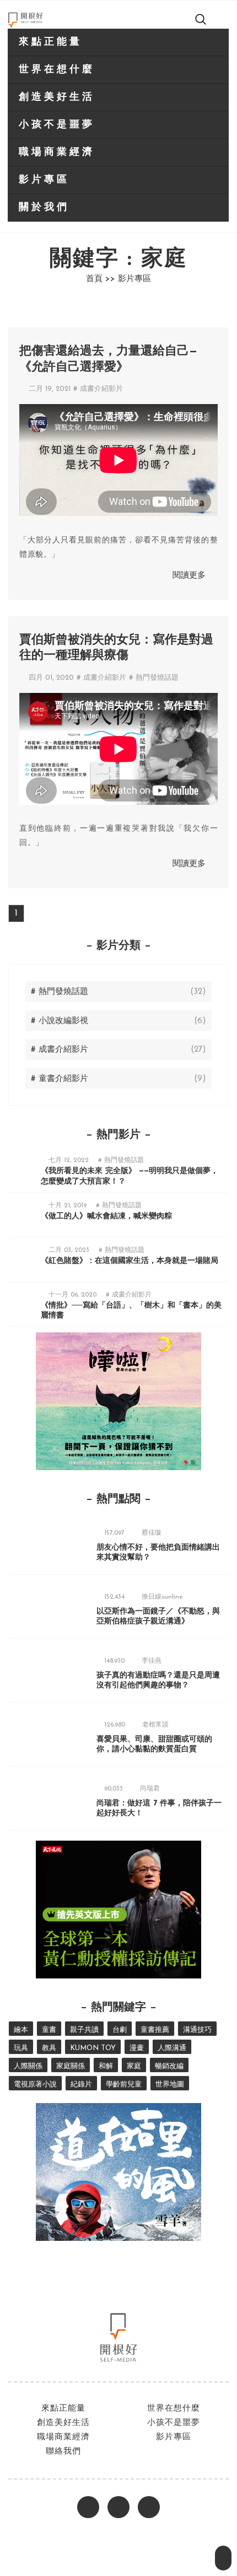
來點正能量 (50, 42)
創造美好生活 (57, 98)
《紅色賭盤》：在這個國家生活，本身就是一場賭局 (130, 1261)
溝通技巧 (197, 2030)
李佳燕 (152, 1661)
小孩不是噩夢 (57, 125)
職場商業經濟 (57, 153)
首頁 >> (101, 279)
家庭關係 (71, 2066)
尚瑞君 (150, 1789)
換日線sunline (162, 1597)
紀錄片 (81, 2085)
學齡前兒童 (124, 2085)
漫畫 (137, 2048)
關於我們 (44, 208)
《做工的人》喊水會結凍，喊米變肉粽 (106, 1216)
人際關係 (28, 2066)
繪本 (21, 2030)
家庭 (134, 2066)
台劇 (120, 2030)
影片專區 (44, 180)
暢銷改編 (169, 2066)
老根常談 (155, 1725)
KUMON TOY (93, 2048)
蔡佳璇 (152, 1533)
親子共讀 (84, 2030)
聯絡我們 (63, 2452)
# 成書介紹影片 (98, 389)
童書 (49, 2030)
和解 (106, 2066)
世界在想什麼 (57, 70)
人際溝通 (172, 2048)
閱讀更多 (189, 576)
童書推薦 (155, 2030)
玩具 (21, 2048)
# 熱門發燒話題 (154, 678)
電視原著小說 (35, 2085)
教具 (49, 2048)
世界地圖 (170, 2085)
